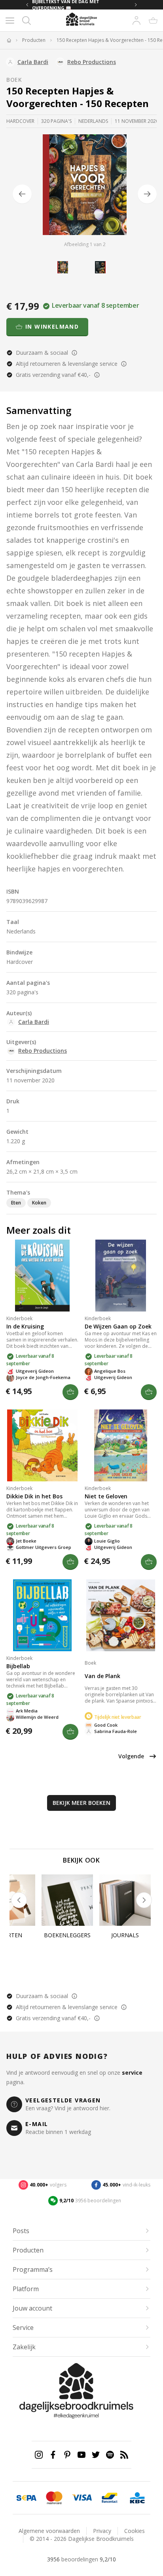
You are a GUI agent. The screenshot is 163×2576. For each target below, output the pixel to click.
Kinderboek (19, 1318)
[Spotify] (110, 2455)
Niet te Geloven (106, 1496)
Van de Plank (102, 1676)
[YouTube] (81, 2455)
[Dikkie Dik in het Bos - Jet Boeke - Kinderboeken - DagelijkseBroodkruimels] (42, 1445)
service (132, 2073)
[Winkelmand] (153, 21)
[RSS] (124, 2455)
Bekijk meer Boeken (81, 1803)
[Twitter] (96, 2455)
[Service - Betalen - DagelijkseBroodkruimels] (27, 2498)
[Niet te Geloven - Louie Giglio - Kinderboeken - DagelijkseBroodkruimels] (121, 1445)
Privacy (102, 2531)
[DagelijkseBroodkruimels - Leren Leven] (9, 40)
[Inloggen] (136, 21)
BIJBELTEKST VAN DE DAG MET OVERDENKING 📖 (66, 5)
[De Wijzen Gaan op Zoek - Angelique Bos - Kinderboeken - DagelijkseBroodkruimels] (121, 1276)
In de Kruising (25, 1326)
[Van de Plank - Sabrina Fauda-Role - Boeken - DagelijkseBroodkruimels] (121, 1615)
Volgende (131, 1756)
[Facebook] (53, 2455)
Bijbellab (18, 1666)
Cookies (135, 2531)
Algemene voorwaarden (49, 2531)
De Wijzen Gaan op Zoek (118, 1326)
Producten (34, 40)
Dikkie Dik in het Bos (34, 1496)
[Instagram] (39, 2455)
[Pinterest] (67, 2455)
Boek (14, 80)
